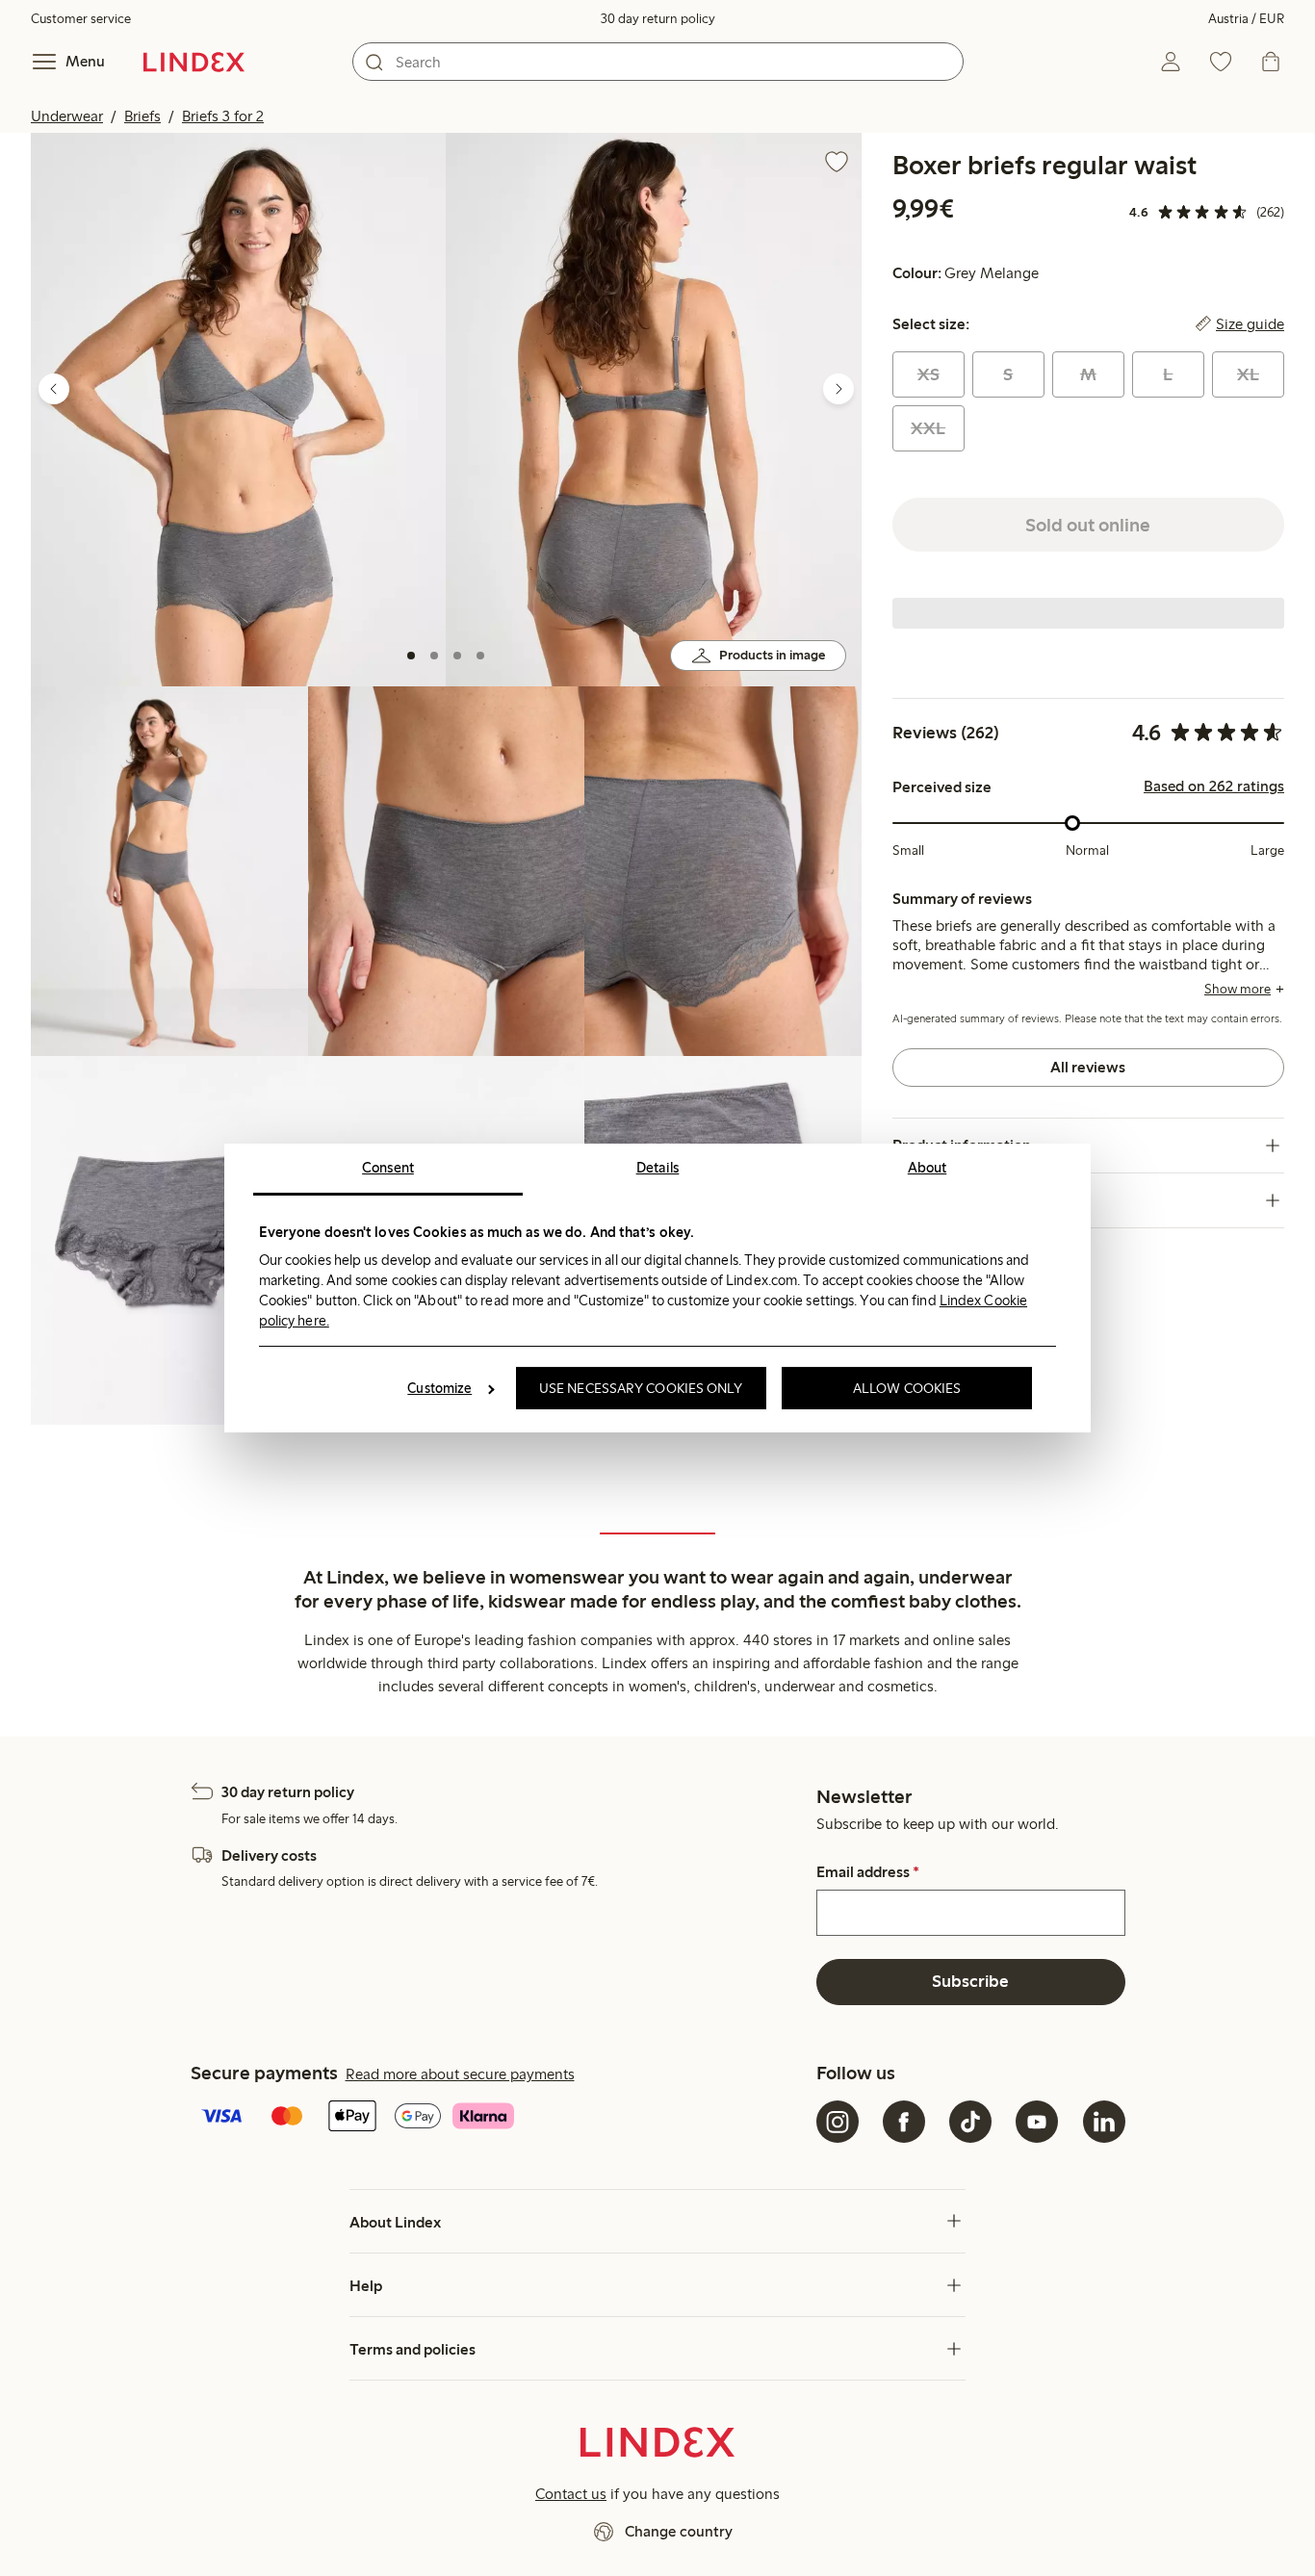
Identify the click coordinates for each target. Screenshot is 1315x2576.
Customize (439, 1388)
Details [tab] (658, 1168)
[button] (238, 410)
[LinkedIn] (1104, 2122)
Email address (868, 1872)
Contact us (571, 2494)
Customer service (81, 19)
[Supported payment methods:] (500, 2118)
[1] (411, 656)
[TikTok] (970, 2122)
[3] (457, 656)
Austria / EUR (1246, 19)
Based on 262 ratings (1214, 786)
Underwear (67, 116)
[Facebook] (904, 2122)
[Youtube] (1037, 2122)
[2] (434, 656)
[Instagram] (838, 2122)
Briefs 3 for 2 (223, 116)
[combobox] (658, 62)
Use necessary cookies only (641, 1388)
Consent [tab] (388, 1168)
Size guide (1250, 324)
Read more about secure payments (460, 2074)
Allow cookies (907, 1388)
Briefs (142, 116)
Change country (679, 2531)
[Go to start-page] (194, 62)
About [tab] (928, 1168)
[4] (480, 656)
